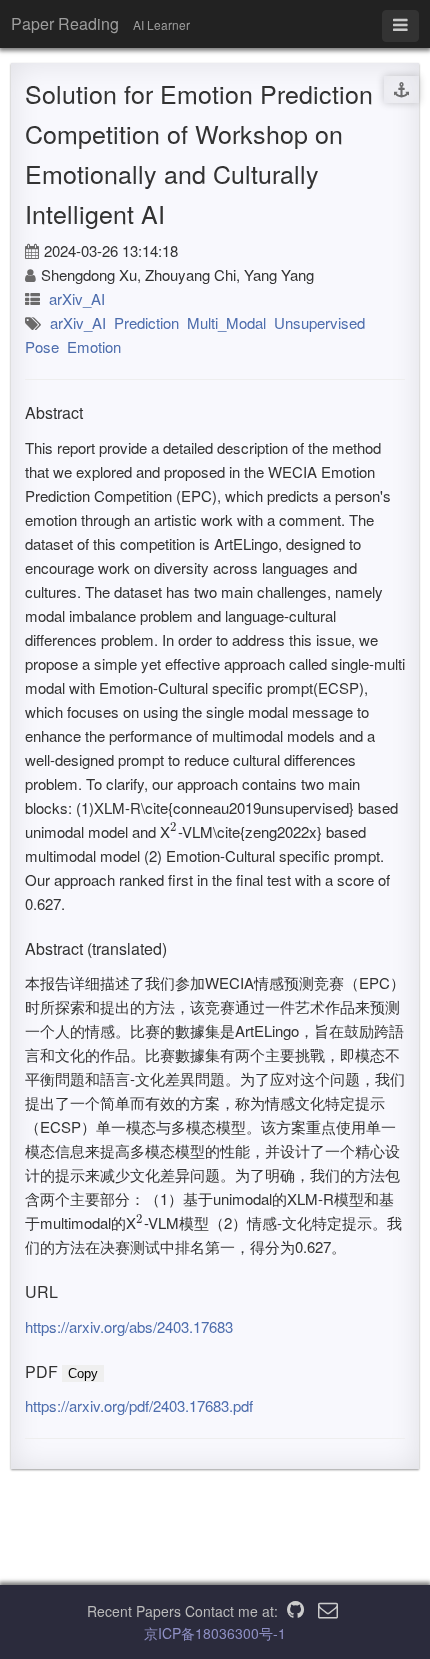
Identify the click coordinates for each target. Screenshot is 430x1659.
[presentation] (174, 831)
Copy (83, 1373)
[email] (328, 1611)
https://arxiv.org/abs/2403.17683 (129, 1326)
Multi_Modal (226, 322)
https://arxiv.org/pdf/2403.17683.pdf (139, 1405)
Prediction (146, 322)
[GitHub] (295, 1611)
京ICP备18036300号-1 (215, 1633)
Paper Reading (65, 23)
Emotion (94, 346)
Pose (42, 346)
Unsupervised (319, 322)
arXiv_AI (77, 298)
